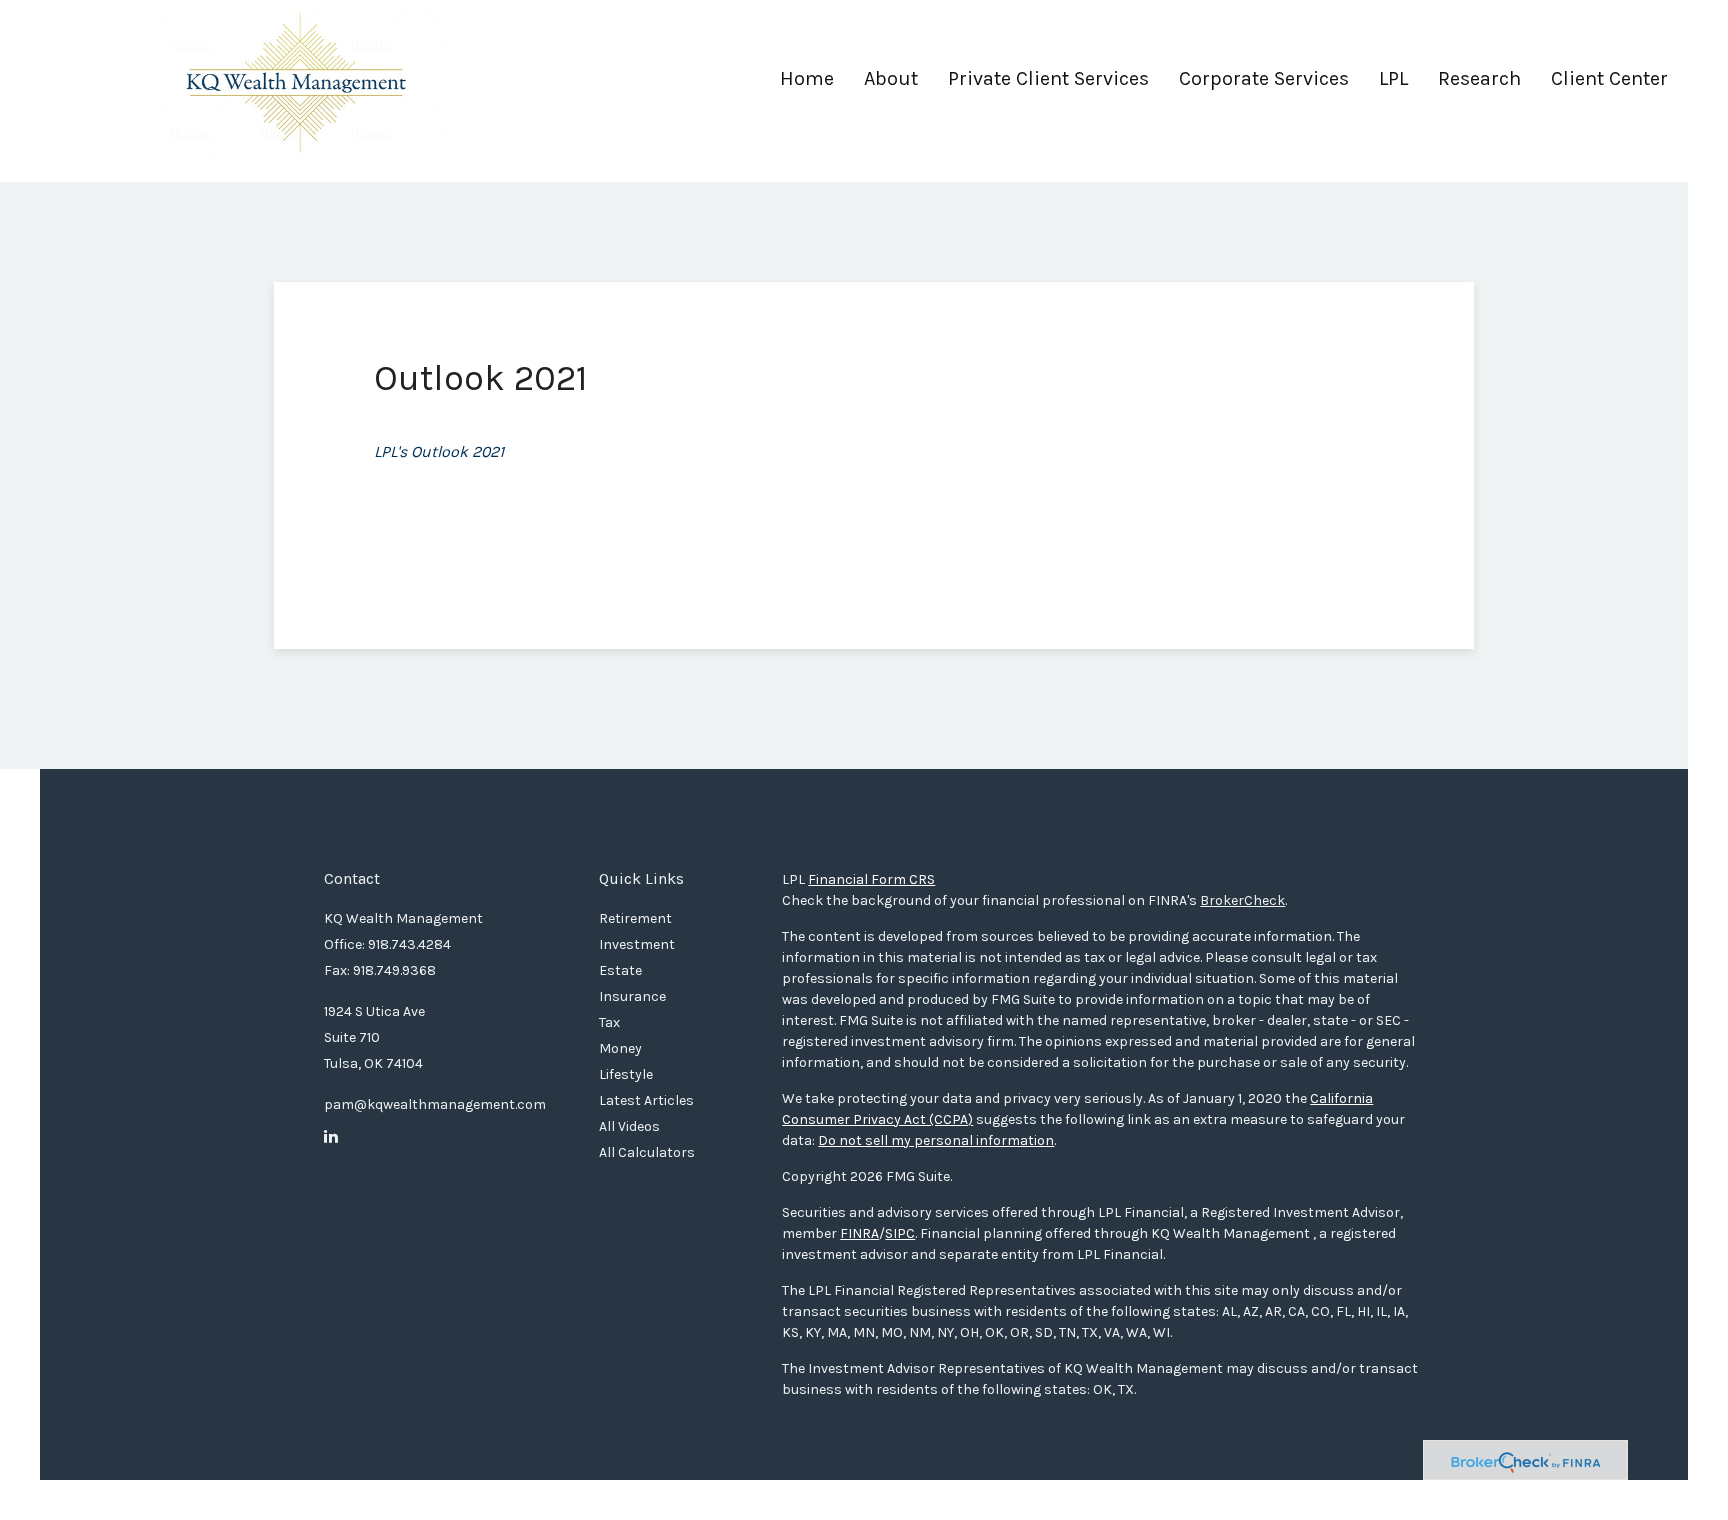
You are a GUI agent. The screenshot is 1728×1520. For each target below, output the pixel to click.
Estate (620, 970)
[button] (891, 86)
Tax (609, 1022)
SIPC (900, 1233)
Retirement (635, 918)
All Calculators (647, 1152)
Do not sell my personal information (936, 1140)
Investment (637, 944)
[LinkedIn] (331, 1137)
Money (620, 1048)
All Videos (629, 1126)
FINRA (859, 1233)
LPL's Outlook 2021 (439, 451)
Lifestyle (626, 1074)
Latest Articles (646, 1100)
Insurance (632, 996)
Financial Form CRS (871, 879)
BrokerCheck (1242, 900)
